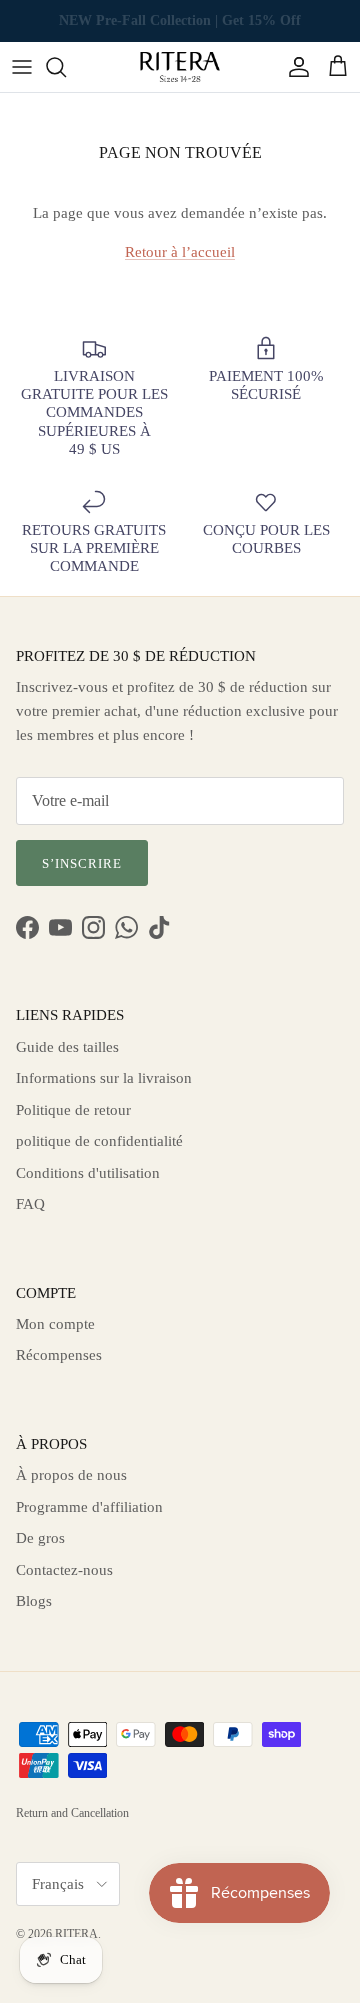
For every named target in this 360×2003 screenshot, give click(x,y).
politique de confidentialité (99, 1141)
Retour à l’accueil (180, 252)
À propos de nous (71, 1475)
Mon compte (55, 1324)
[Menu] (22, 67)
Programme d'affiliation (89, 1507)
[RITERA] (180, 67)
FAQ (30, 1204)
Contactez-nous (64, 1570)
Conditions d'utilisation (88, 1173)
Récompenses (59, 1355)
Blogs (34, 1601)
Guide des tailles (67, 1047)
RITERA (76, 1934)
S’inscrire (82, 863)
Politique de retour (73, 1110)
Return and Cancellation (72, 1813)
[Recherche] (66, 67)
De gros (40, 1538)
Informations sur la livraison (104, 1078)
